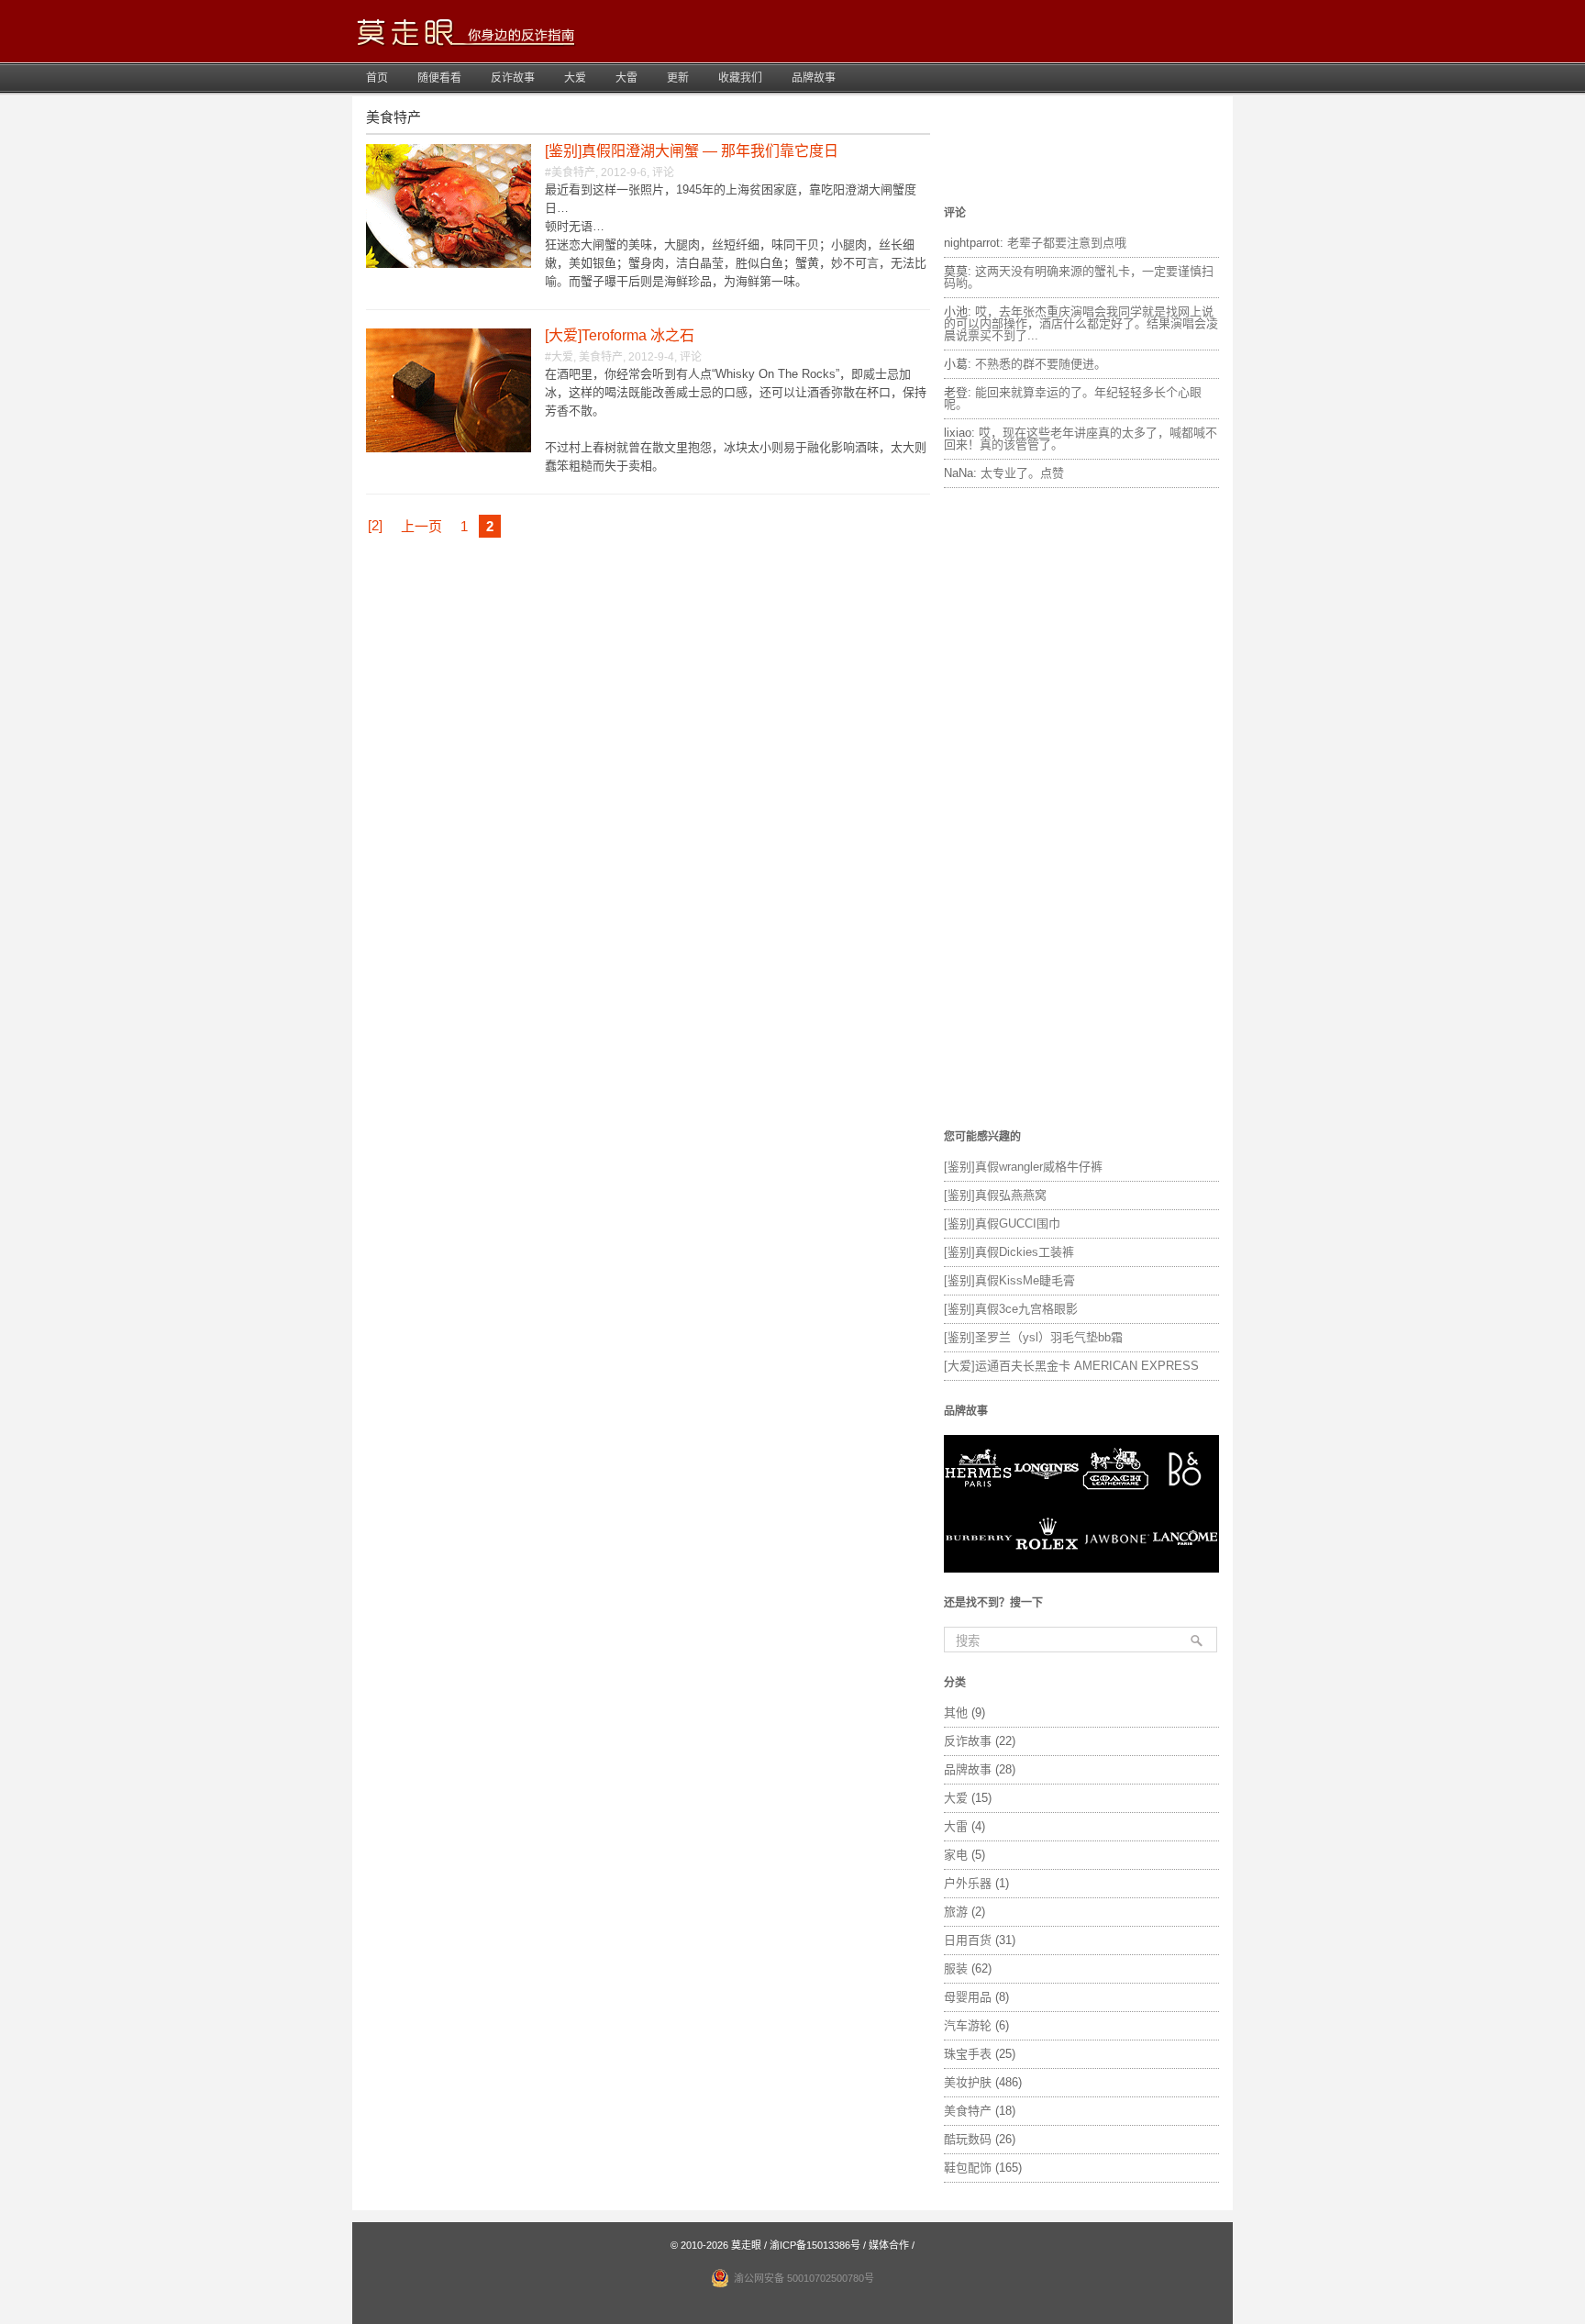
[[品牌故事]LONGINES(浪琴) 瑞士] (1047, 1500)
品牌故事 (814, 78)
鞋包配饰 (968, 2168)
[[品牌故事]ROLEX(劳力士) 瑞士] (1047, 1568)
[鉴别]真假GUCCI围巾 (1002, 1223)
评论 (663, 172)
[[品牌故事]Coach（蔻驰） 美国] (1116, 1500)
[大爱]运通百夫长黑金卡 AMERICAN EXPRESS (1071, 1366)
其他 (956, 1712)
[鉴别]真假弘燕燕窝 (995, 1195)
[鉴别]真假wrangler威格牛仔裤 (1023, 1167)
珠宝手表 (968, 2054)
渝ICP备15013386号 (815, 2245)
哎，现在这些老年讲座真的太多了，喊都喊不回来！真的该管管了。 (1081, 439)
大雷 (626, 78)
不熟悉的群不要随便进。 (1041, 364)
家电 (956, 1855)
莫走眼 (746, 2245)
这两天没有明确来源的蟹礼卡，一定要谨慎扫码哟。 (1079, 277)
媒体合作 (889, 2245)
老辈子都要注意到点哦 (1067, 243)
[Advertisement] (1081, 810)
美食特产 (573, 172)
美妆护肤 (968, 2082)
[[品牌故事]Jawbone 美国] (1116, 1568)
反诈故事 (513, 78)
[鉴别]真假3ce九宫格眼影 (1011, 1309)
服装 (956, 1968)
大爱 (575, 78)
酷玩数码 (968, 2139)
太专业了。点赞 (1022, 473)
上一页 (421, 526)
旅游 (956, 1912)
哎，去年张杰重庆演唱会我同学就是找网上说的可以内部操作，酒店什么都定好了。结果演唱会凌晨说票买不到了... (1081, 323)
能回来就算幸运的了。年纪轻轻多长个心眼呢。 (1073, 398)
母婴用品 (968, 1997)
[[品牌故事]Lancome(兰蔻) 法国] (1185, 1568)
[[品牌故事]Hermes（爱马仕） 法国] (978, 1500)
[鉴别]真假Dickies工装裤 (1009, 1252)
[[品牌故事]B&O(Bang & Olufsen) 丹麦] (1185, 1500)
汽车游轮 (968, 2025)
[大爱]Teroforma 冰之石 (620, 335)
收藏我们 (740, 78)
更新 (678, 78)
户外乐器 (968, 1883)
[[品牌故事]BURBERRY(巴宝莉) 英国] (978, 1568)
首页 (377, 78)
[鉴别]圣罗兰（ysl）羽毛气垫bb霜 (1033, 1337)
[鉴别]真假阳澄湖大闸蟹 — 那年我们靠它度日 (692, 151)
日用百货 (968, 1940)
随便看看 (439, 78)
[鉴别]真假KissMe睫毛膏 (1009, 1280)
